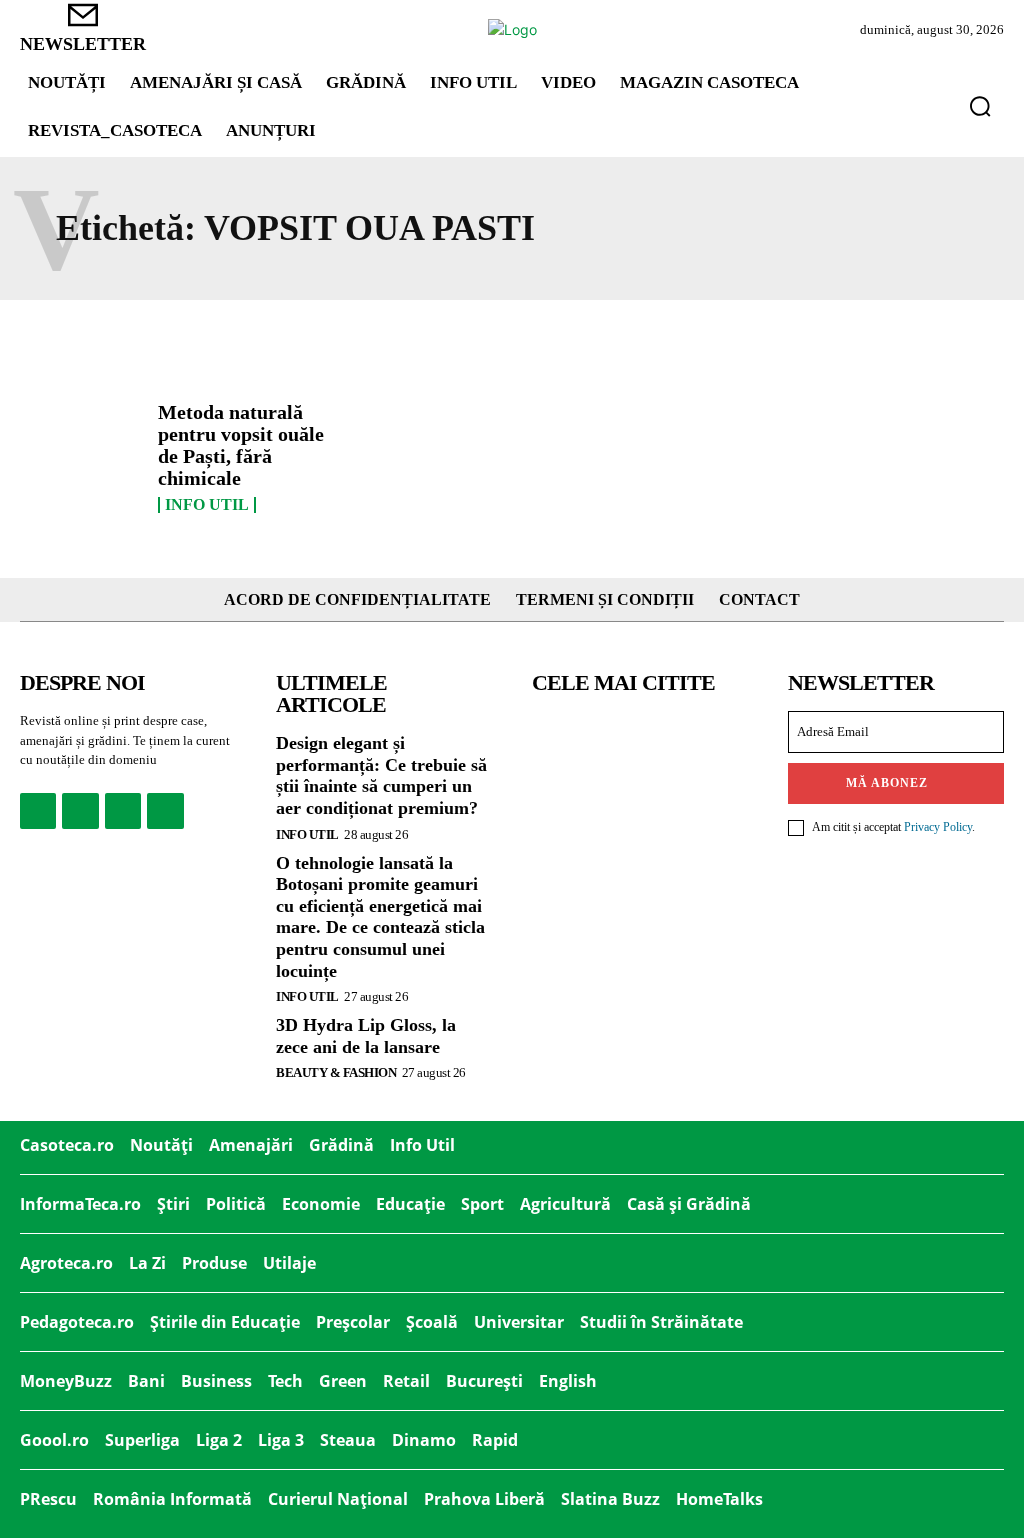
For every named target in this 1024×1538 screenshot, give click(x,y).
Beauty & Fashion (336, 1072)
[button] (980, 106)
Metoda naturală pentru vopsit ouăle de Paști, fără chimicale (241, 445)
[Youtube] (165, 811)
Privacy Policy (938, 827)
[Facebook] (38, 811)
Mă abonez (887, 783)
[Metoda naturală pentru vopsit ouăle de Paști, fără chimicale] (81, 450)
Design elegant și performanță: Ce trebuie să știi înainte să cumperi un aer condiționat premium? (381, 775)
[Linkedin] (123, 811)
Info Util (207, 505)
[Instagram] (80, 811)
